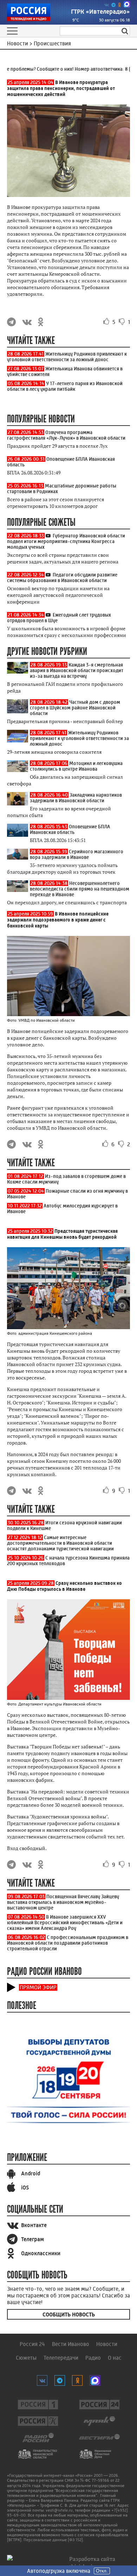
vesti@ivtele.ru (59, 2510)
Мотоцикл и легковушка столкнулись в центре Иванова (76, 766)
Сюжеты (26, 2358)
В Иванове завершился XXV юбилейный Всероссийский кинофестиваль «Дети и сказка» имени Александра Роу (65, 1923)
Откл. (102, 2571)
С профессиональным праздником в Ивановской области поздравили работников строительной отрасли (68, 1943)
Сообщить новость (69, 2314)
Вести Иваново (71, 2344)
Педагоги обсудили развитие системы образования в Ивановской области (62, 578)
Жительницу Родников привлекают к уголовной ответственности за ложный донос (67, 357)
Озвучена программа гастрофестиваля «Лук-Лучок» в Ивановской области (66, 435)
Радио (93, 2358)
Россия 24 (32, 2344)
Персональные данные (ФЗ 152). (54, 2540)
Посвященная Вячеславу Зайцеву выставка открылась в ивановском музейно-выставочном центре (63, 1902)
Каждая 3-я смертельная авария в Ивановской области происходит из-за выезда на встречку (77, 670)
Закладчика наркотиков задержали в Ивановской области (76, 798)
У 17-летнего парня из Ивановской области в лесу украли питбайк (65, 386)
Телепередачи (61, 2358)
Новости (107, 2344)
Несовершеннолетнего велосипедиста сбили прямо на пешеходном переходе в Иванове (80, 889)
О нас (115, 2358)
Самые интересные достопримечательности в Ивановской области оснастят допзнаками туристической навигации (60, 1543)
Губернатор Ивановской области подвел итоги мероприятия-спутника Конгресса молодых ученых (66, 541)
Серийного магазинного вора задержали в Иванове (77, 854)
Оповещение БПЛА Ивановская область (70, 829)
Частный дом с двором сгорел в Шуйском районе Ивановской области (75, 708)
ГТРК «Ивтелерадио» (100, 12)
